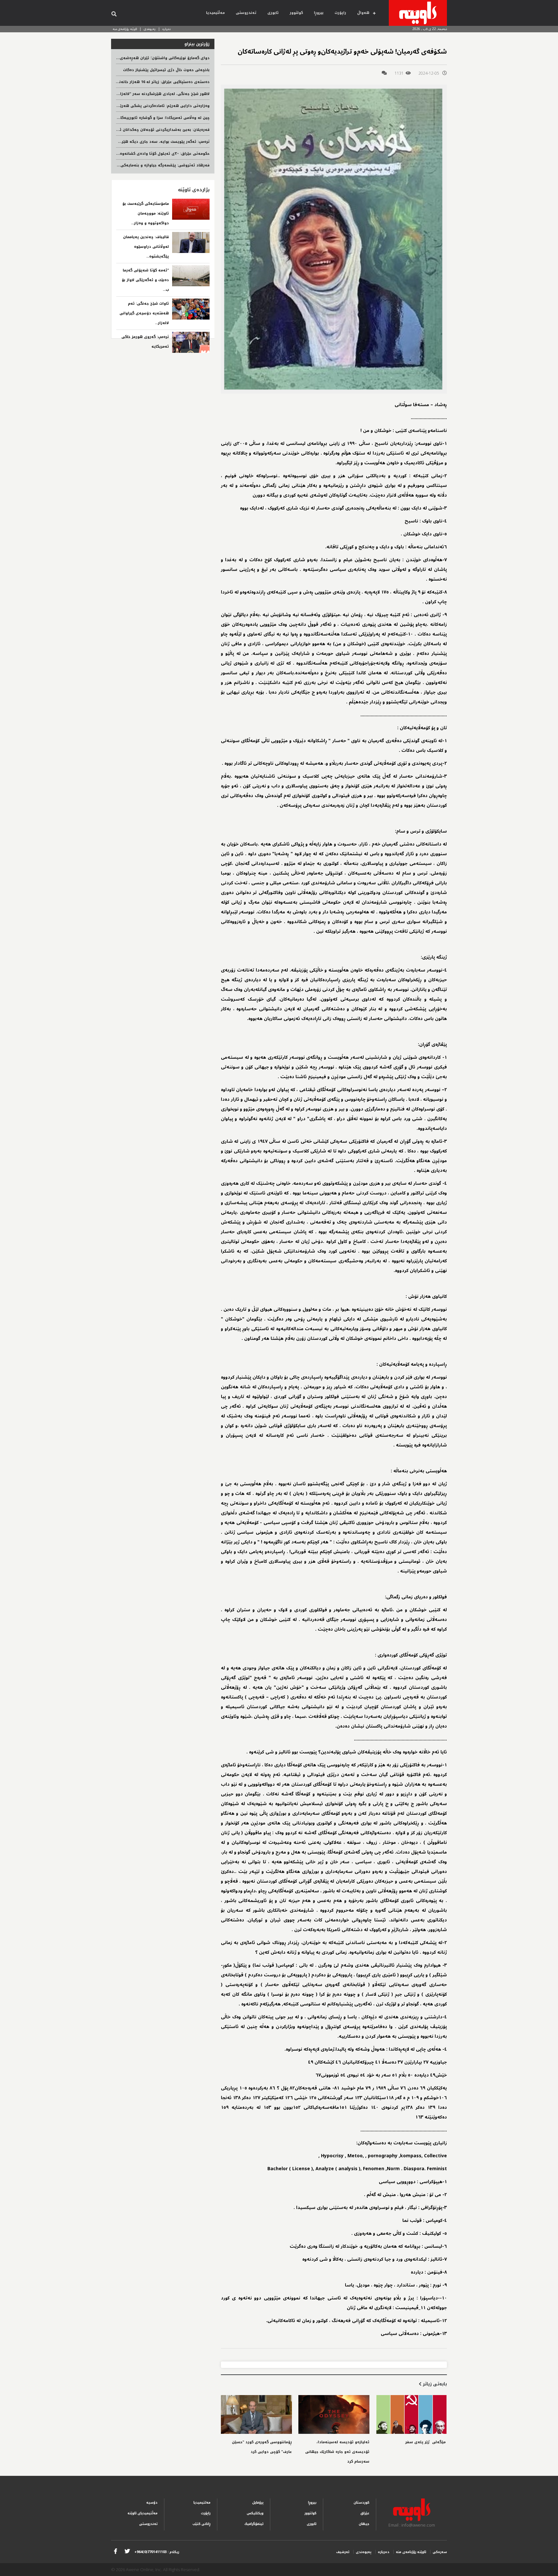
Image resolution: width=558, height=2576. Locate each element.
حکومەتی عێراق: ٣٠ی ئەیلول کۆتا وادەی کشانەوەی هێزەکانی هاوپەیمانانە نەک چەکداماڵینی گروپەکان (117, 154)
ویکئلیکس (255, 2513)
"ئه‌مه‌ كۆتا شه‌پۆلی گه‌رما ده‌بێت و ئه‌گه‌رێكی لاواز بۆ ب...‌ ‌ (145, 280)
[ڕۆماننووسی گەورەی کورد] (256, 2414)
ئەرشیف (343, 2552)
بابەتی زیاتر (434, 2384)
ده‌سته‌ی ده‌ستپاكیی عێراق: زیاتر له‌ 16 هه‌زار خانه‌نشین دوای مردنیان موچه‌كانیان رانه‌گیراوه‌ (128, 82)
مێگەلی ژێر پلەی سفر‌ (426, 2442)
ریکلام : (157, 2552)
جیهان (364, 2524)
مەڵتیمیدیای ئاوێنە (143, 2513)
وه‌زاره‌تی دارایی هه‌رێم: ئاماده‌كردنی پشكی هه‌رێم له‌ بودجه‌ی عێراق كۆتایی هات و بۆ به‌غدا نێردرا (121, 106)
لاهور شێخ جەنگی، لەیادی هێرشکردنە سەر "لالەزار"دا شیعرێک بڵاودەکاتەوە (142, 94)
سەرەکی (440, 2552)
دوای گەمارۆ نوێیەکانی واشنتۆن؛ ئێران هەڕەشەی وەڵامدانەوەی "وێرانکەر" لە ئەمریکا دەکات (126, 58)
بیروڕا (319, 13)
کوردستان (362, 2502)
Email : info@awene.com (412, 2525)
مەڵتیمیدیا (215, 13)
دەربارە (167, 29)
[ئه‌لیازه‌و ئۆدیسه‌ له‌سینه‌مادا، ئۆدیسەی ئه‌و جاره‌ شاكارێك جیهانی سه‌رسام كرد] (334, 2414)
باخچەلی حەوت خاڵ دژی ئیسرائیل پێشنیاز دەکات (166, 70)
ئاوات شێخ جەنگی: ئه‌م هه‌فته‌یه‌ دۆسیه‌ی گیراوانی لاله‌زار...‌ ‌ (144, 313)
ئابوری (273, 13)
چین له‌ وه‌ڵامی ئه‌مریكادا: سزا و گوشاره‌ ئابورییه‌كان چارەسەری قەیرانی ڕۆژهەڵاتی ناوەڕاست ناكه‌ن (121, 118)
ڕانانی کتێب (201, 2524)
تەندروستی (246, 13)
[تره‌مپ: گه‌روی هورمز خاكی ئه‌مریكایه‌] (191, 342)
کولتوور (296, 13)
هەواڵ (363, 13)
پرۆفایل (258, 2502)
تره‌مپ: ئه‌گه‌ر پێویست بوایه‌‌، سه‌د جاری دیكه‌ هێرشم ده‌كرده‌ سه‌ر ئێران (146, 142)
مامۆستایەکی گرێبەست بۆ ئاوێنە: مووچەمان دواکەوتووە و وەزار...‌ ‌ (146, 213)
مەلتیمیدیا (202, 2502)
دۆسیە (152, 2502)
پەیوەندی (150, 29)
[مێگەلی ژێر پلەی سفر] (411, 2414)
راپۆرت (340, 13)
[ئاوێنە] (418, 13)
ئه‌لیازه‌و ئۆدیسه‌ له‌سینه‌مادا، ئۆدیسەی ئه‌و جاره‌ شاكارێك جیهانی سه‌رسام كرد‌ (337, 2452)
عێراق (365, 2513)
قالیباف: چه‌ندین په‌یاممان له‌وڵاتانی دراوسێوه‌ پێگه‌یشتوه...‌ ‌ (146, 247)
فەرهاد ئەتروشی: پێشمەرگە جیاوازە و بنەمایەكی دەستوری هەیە (150, 165)
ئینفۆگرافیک (254, 2524)
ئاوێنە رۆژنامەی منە (125, 29)
